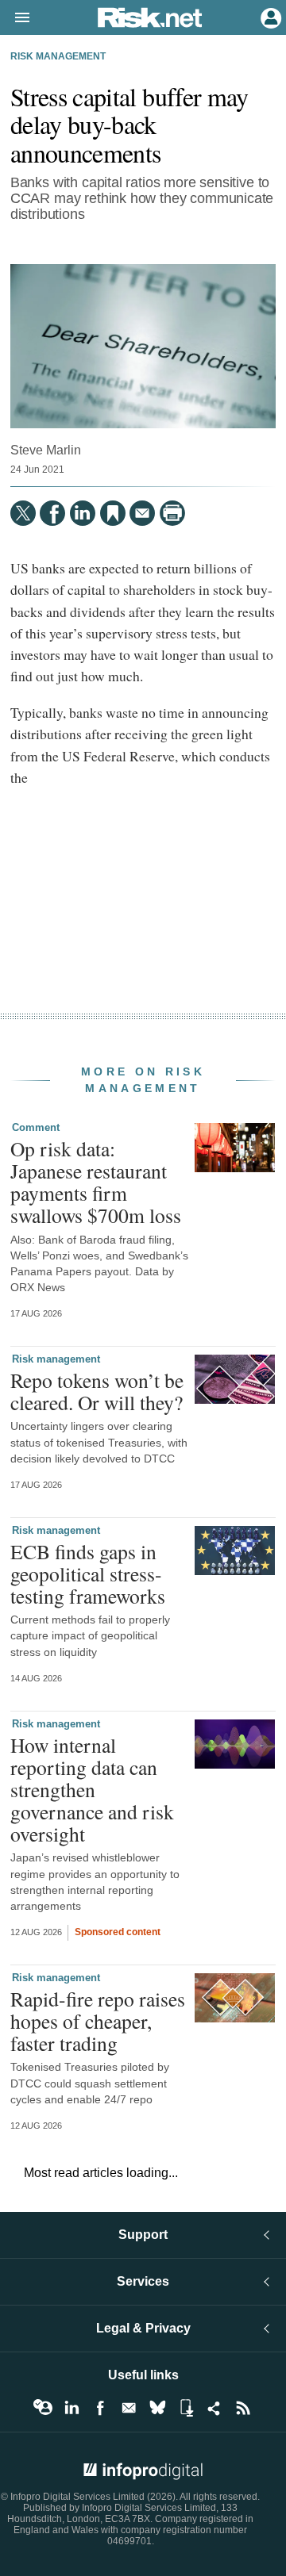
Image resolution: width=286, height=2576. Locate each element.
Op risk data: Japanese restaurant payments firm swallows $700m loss (96, 1182)
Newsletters (129, 2408)
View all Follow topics (43, 2408)
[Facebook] (52, 513)
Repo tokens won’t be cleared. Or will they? (97, 1391)
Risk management (58, 56)
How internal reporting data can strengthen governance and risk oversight (92, 1790)
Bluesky (157, 2408)
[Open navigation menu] (15, 18)
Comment (36, 1127)
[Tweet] (23, 513)
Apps (186, 2408)
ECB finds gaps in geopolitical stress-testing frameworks (88, 1574)
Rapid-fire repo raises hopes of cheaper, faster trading (98, 2021)
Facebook (100, 2408)
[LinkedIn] (83, 513)
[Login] (269, 17)
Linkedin (71, 2408)
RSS (243, 2408)
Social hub (214, 2408)
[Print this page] (172, 513)
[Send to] (142, 513)
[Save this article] (113, 513)
